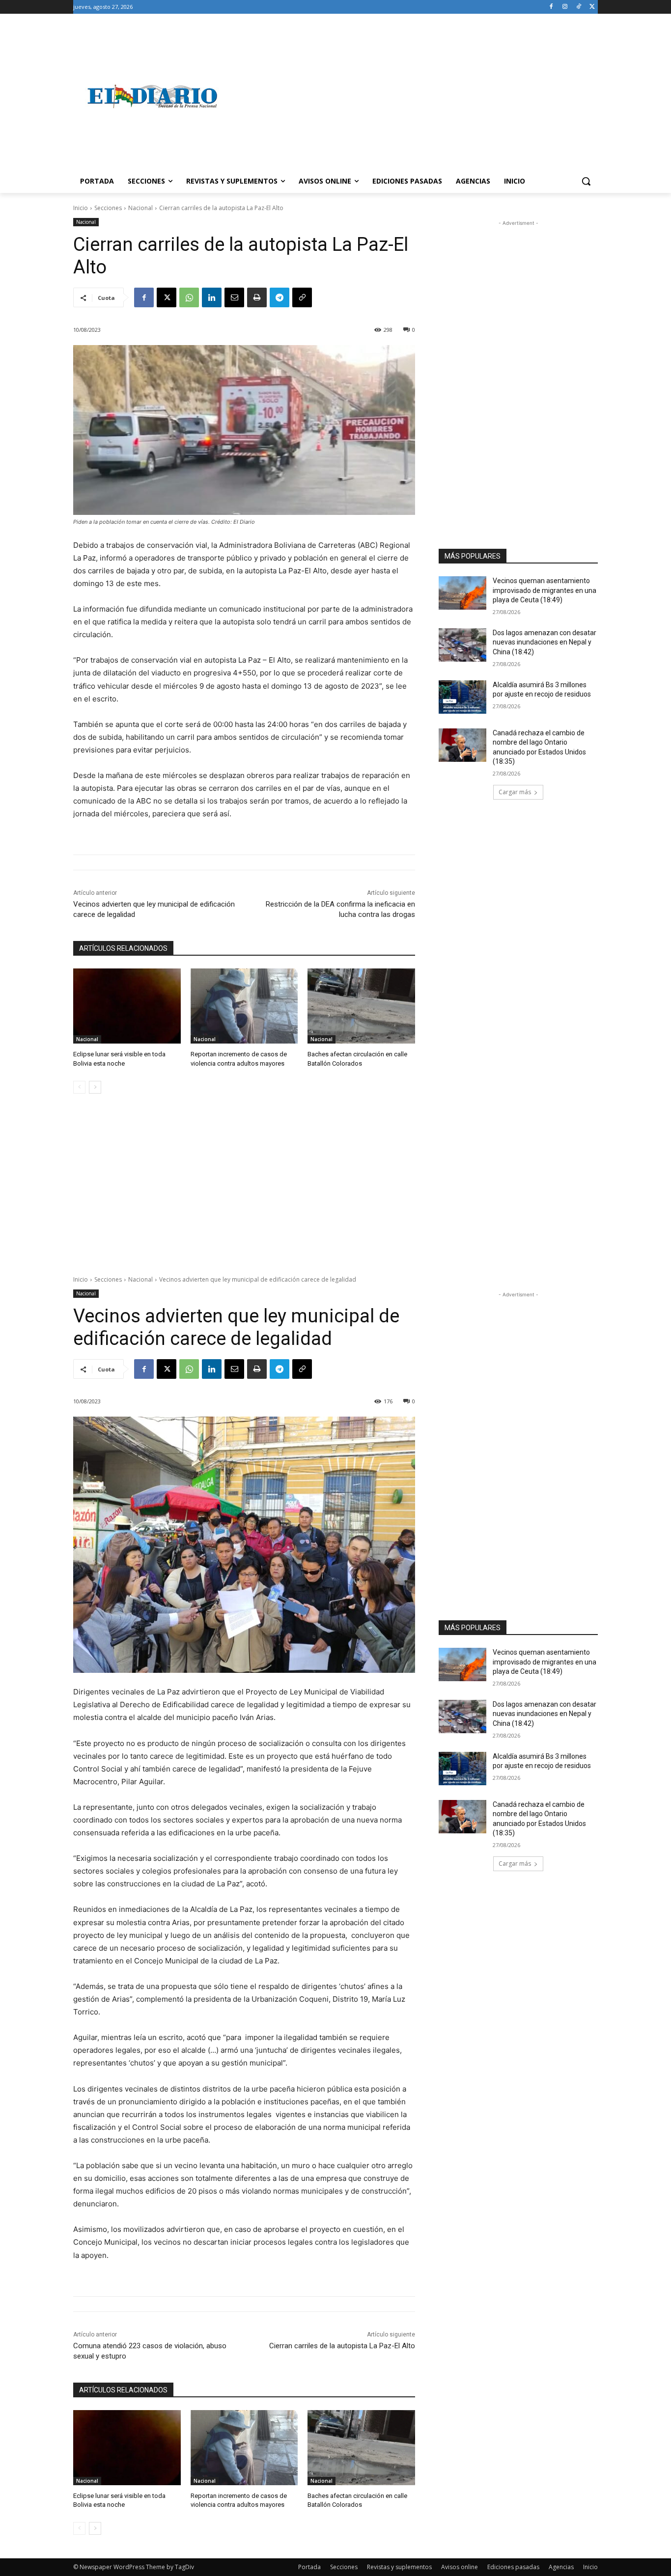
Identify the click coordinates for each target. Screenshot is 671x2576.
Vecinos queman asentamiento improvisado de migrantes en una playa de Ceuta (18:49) (545, 590)
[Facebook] (551, 7)
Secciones (108, 208)
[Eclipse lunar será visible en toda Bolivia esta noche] (127, 1006)
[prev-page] (79, 1087)
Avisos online (460, 2567)
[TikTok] (578, 7)
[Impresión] (257, 297)
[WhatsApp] (189, 297)
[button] (586, 181)
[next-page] (95, 1087)
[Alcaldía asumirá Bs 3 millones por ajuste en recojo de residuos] (462, 697)
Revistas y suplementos (399, 2567)
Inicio (81, 208)
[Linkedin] (212, 297)
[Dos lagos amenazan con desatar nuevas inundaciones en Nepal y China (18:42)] (462, 645)
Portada (309, 2567)
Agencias (561, 2567)
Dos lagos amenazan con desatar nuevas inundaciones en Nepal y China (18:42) (545, 642)
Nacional (140, 208)
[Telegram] (280, 297)
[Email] (234, 297)
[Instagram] (565, 7)
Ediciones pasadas (513, 2567)
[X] (592, 7)
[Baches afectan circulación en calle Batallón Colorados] (361, 1006)
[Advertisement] (414, 96)
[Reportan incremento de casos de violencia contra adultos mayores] (244, 1006)
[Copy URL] (302, 297)
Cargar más (515, 792)
